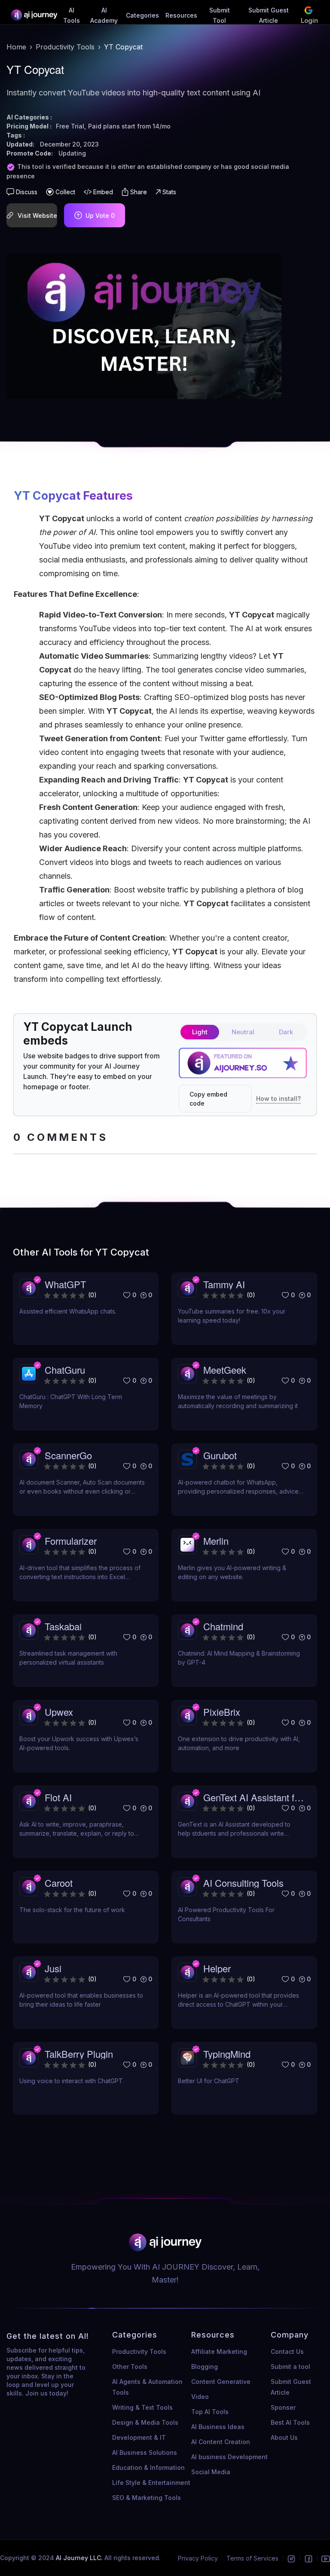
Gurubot (220, 1455)
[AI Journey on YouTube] (326, 2558)
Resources (181, 15)
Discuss (27, 192)
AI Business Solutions (145, 2452)
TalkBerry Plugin (79, 2054)
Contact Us (287, 2351)
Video (200, 2397)
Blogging (205, 2367)
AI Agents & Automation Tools (147, 2387)
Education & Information (148, 2468)
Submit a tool (290, 2367)
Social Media (211, 2472)
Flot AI (58, 1797)
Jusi (53, 1968)
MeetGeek (225, 1370)
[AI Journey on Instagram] (291, 2558)
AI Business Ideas (218, 2427)
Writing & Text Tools (142, 2407)
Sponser (283, 2407)
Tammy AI (224, 1284)
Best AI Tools (290, 2422)
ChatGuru (65, 1370)
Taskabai (63, 1626)
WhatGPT (65, 1284)
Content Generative (221, 2382)
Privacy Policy (198, 2558)
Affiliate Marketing (219, 2351)
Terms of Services (252, 2558)
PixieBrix (222, 1712)
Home (16, 47)
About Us (284, 2437)
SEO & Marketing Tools (147, 2498)
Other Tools (130, 2367)
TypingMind (227, 2054)
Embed (103, 192)
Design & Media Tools (145, 2422)
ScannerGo (68, 1455)
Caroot (59, 1883)
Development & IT (139, 2437)
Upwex (59, 1712)
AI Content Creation (221, 2442)
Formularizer (71, 1541)
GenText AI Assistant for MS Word (253, 1797)
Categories (142, 15)
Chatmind (223, 1626)
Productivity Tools (65, 47)
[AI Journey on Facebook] (309, 2558)
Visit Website (37, 215)
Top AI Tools (210, 2412)
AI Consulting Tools (243, 1883)
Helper (217, 1968)
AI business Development (229, 2457)
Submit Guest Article (291, 2387)
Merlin (216, 1541)
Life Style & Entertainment (151, 2483)
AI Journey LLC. (80, 2558)
